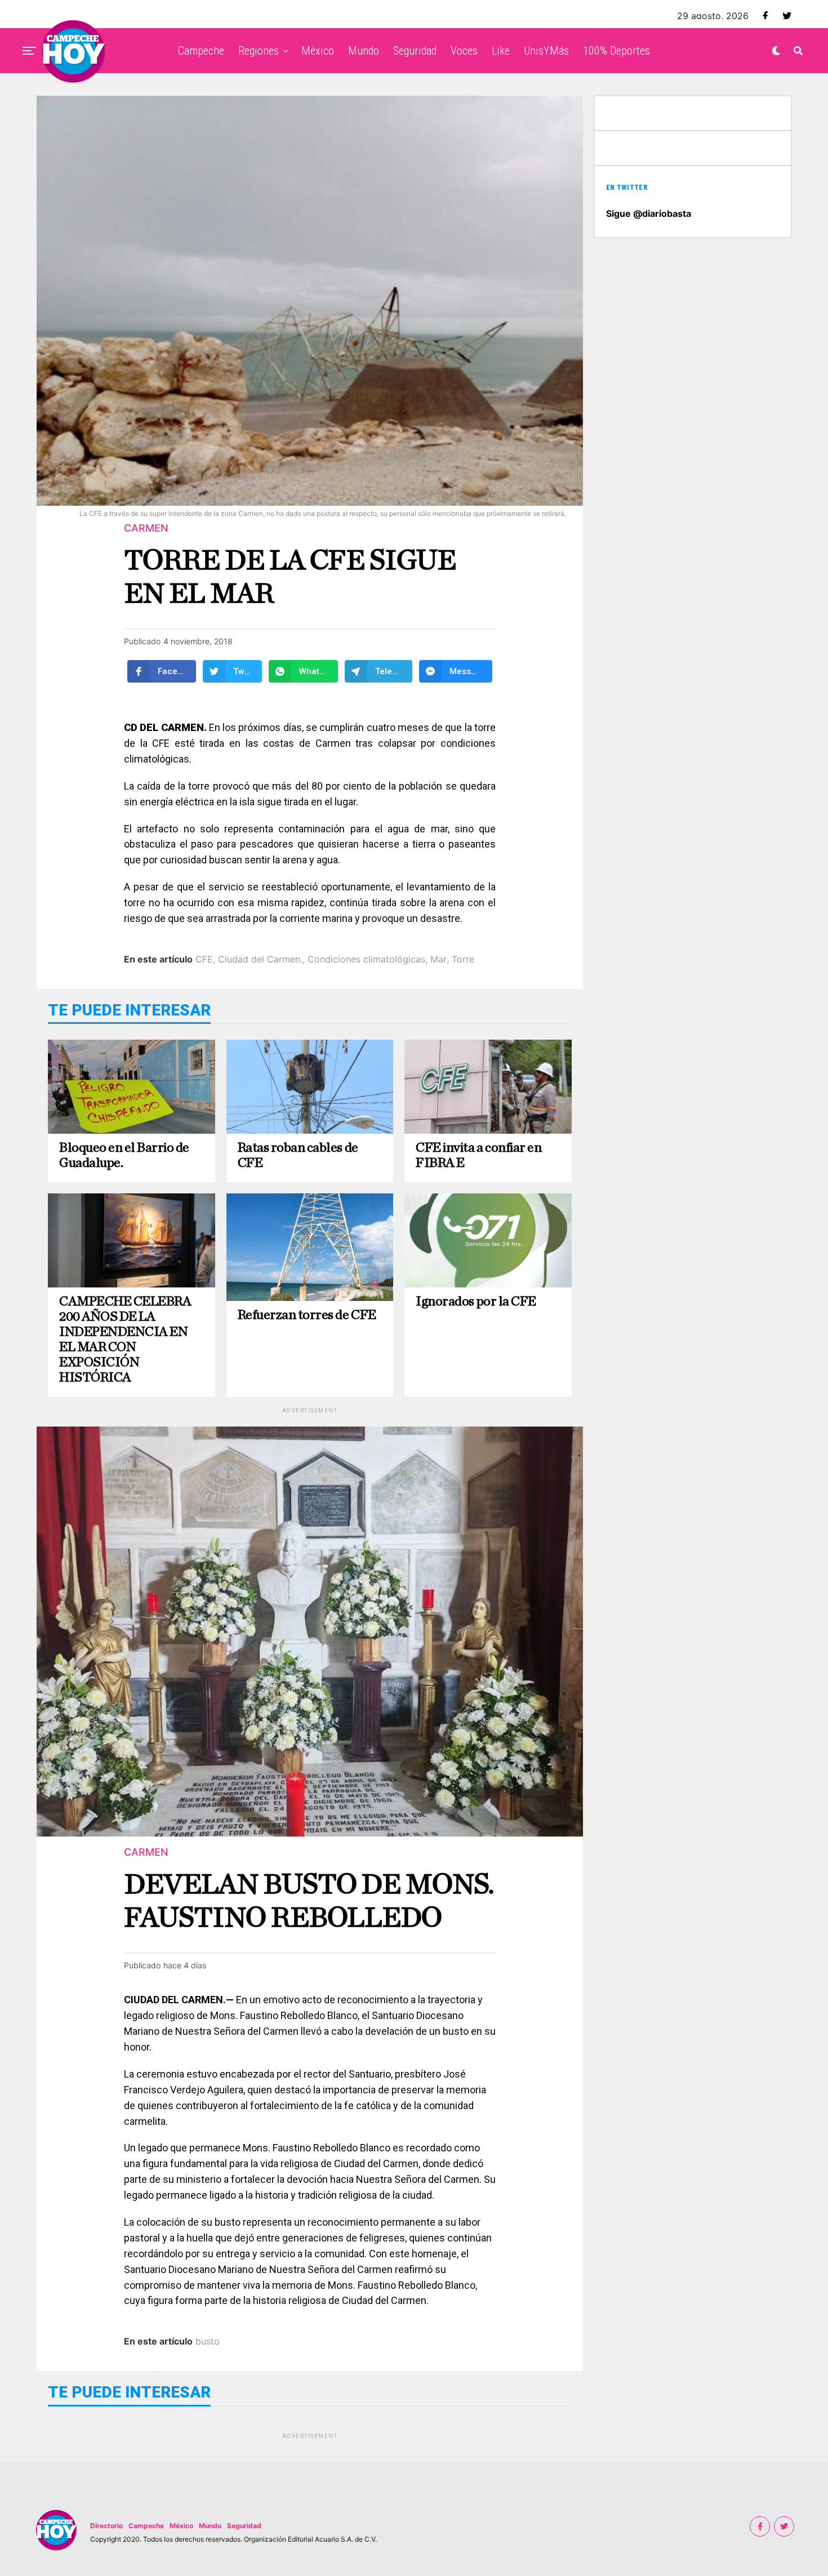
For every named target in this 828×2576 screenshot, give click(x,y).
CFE (204, 959)
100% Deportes (616, 51)
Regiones (259, 51)
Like (501, 51)
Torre (463, 959)
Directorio (106, 2526)
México (318, 51)
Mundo (364, 51)
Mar (439, 959)
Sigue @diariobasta (649, 213)
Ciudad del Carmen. (260, 959)
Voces (464, 51)
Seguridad (415, 51)
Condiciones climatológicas (366, 959)
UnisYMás (546, 51)
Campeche (201, 51)
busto (208, 2341)
